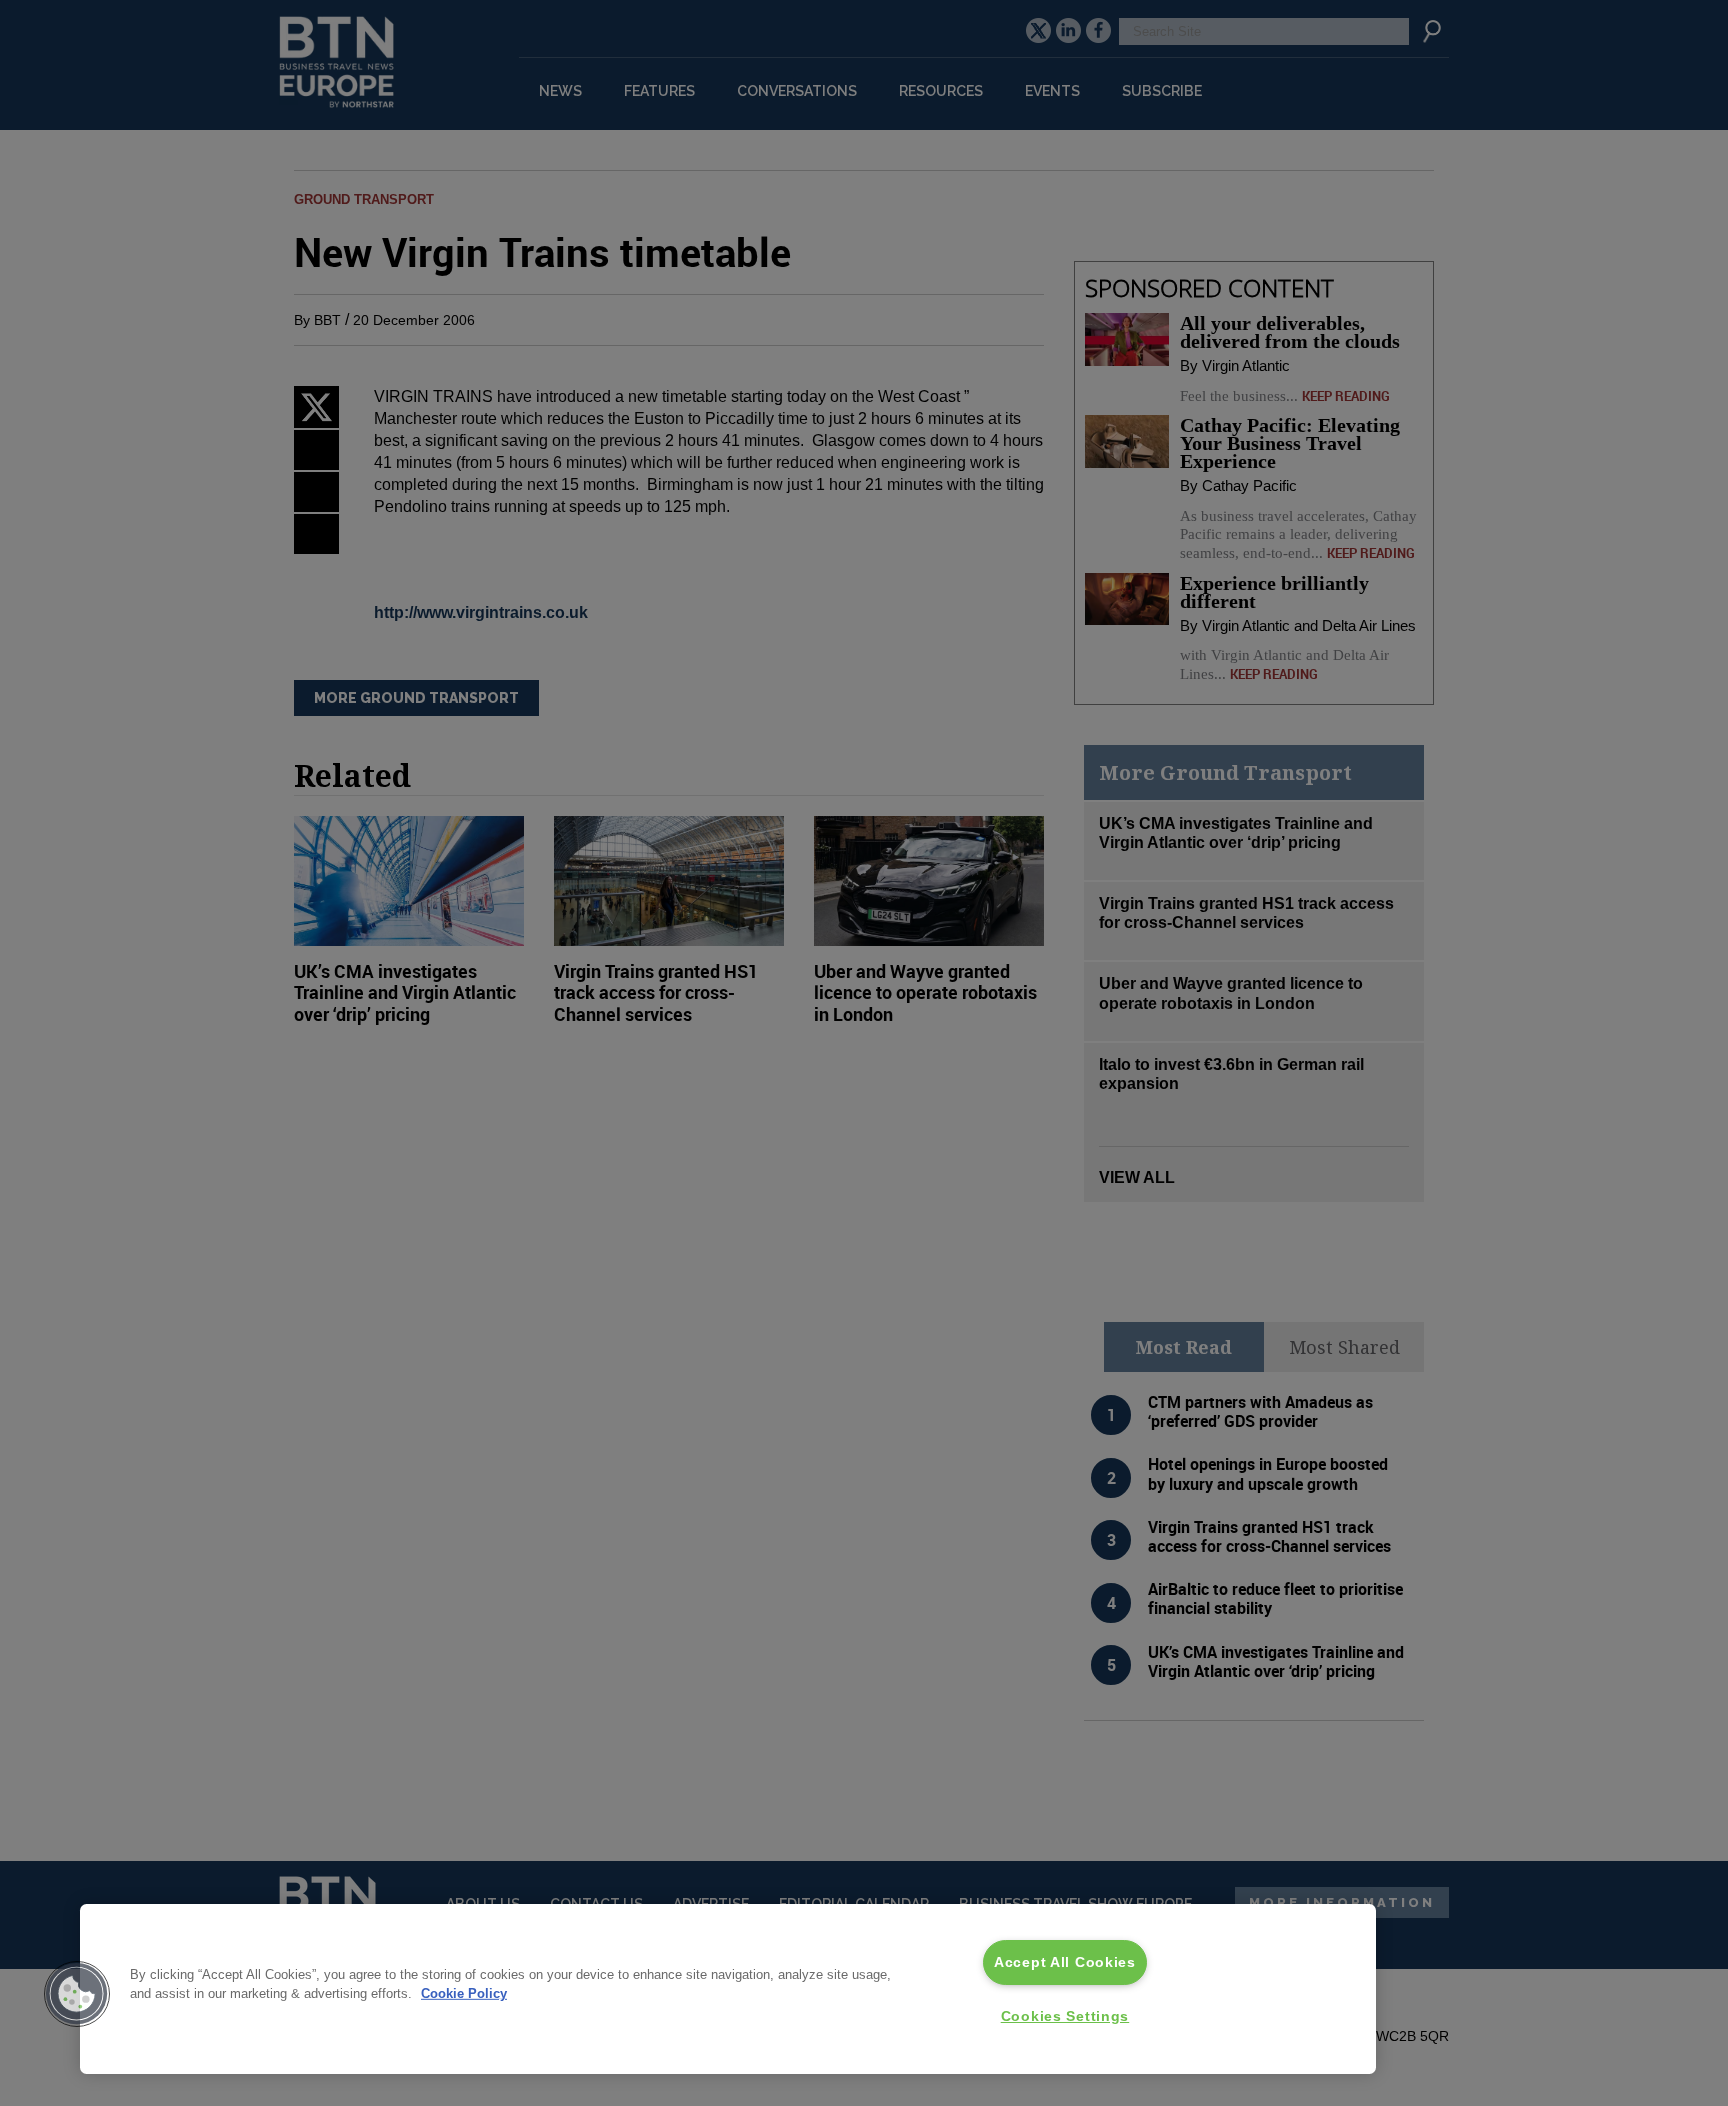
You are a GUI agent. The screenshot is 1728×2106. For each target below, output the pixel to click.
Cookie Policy (464, 1993)
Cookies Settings (1065, 2016)
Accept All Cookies (1065, 1962)
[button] (77, 1994)
